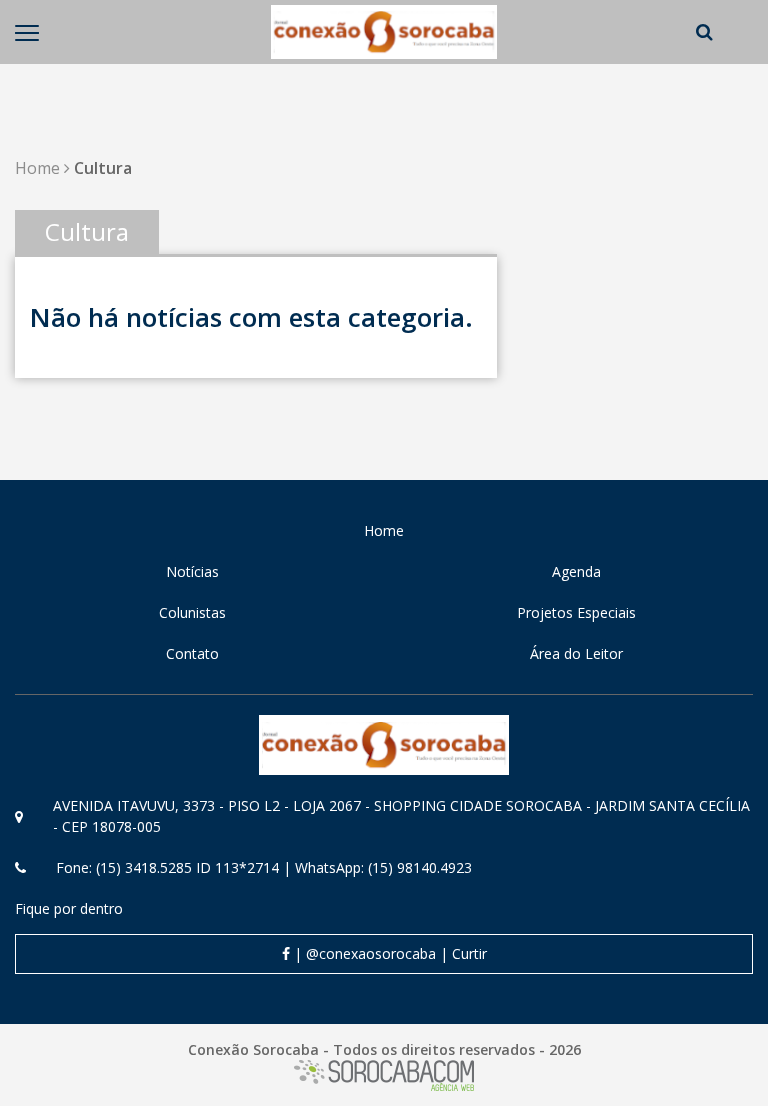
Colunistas (192, 612)
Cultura (103, 168)
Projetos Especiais (576, 612)
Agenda (576, 571)
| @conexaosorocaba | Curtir (388, 953)
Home (37, 168)
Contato (192, 653)
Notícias (192, 571)
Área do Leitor (576, 653)
